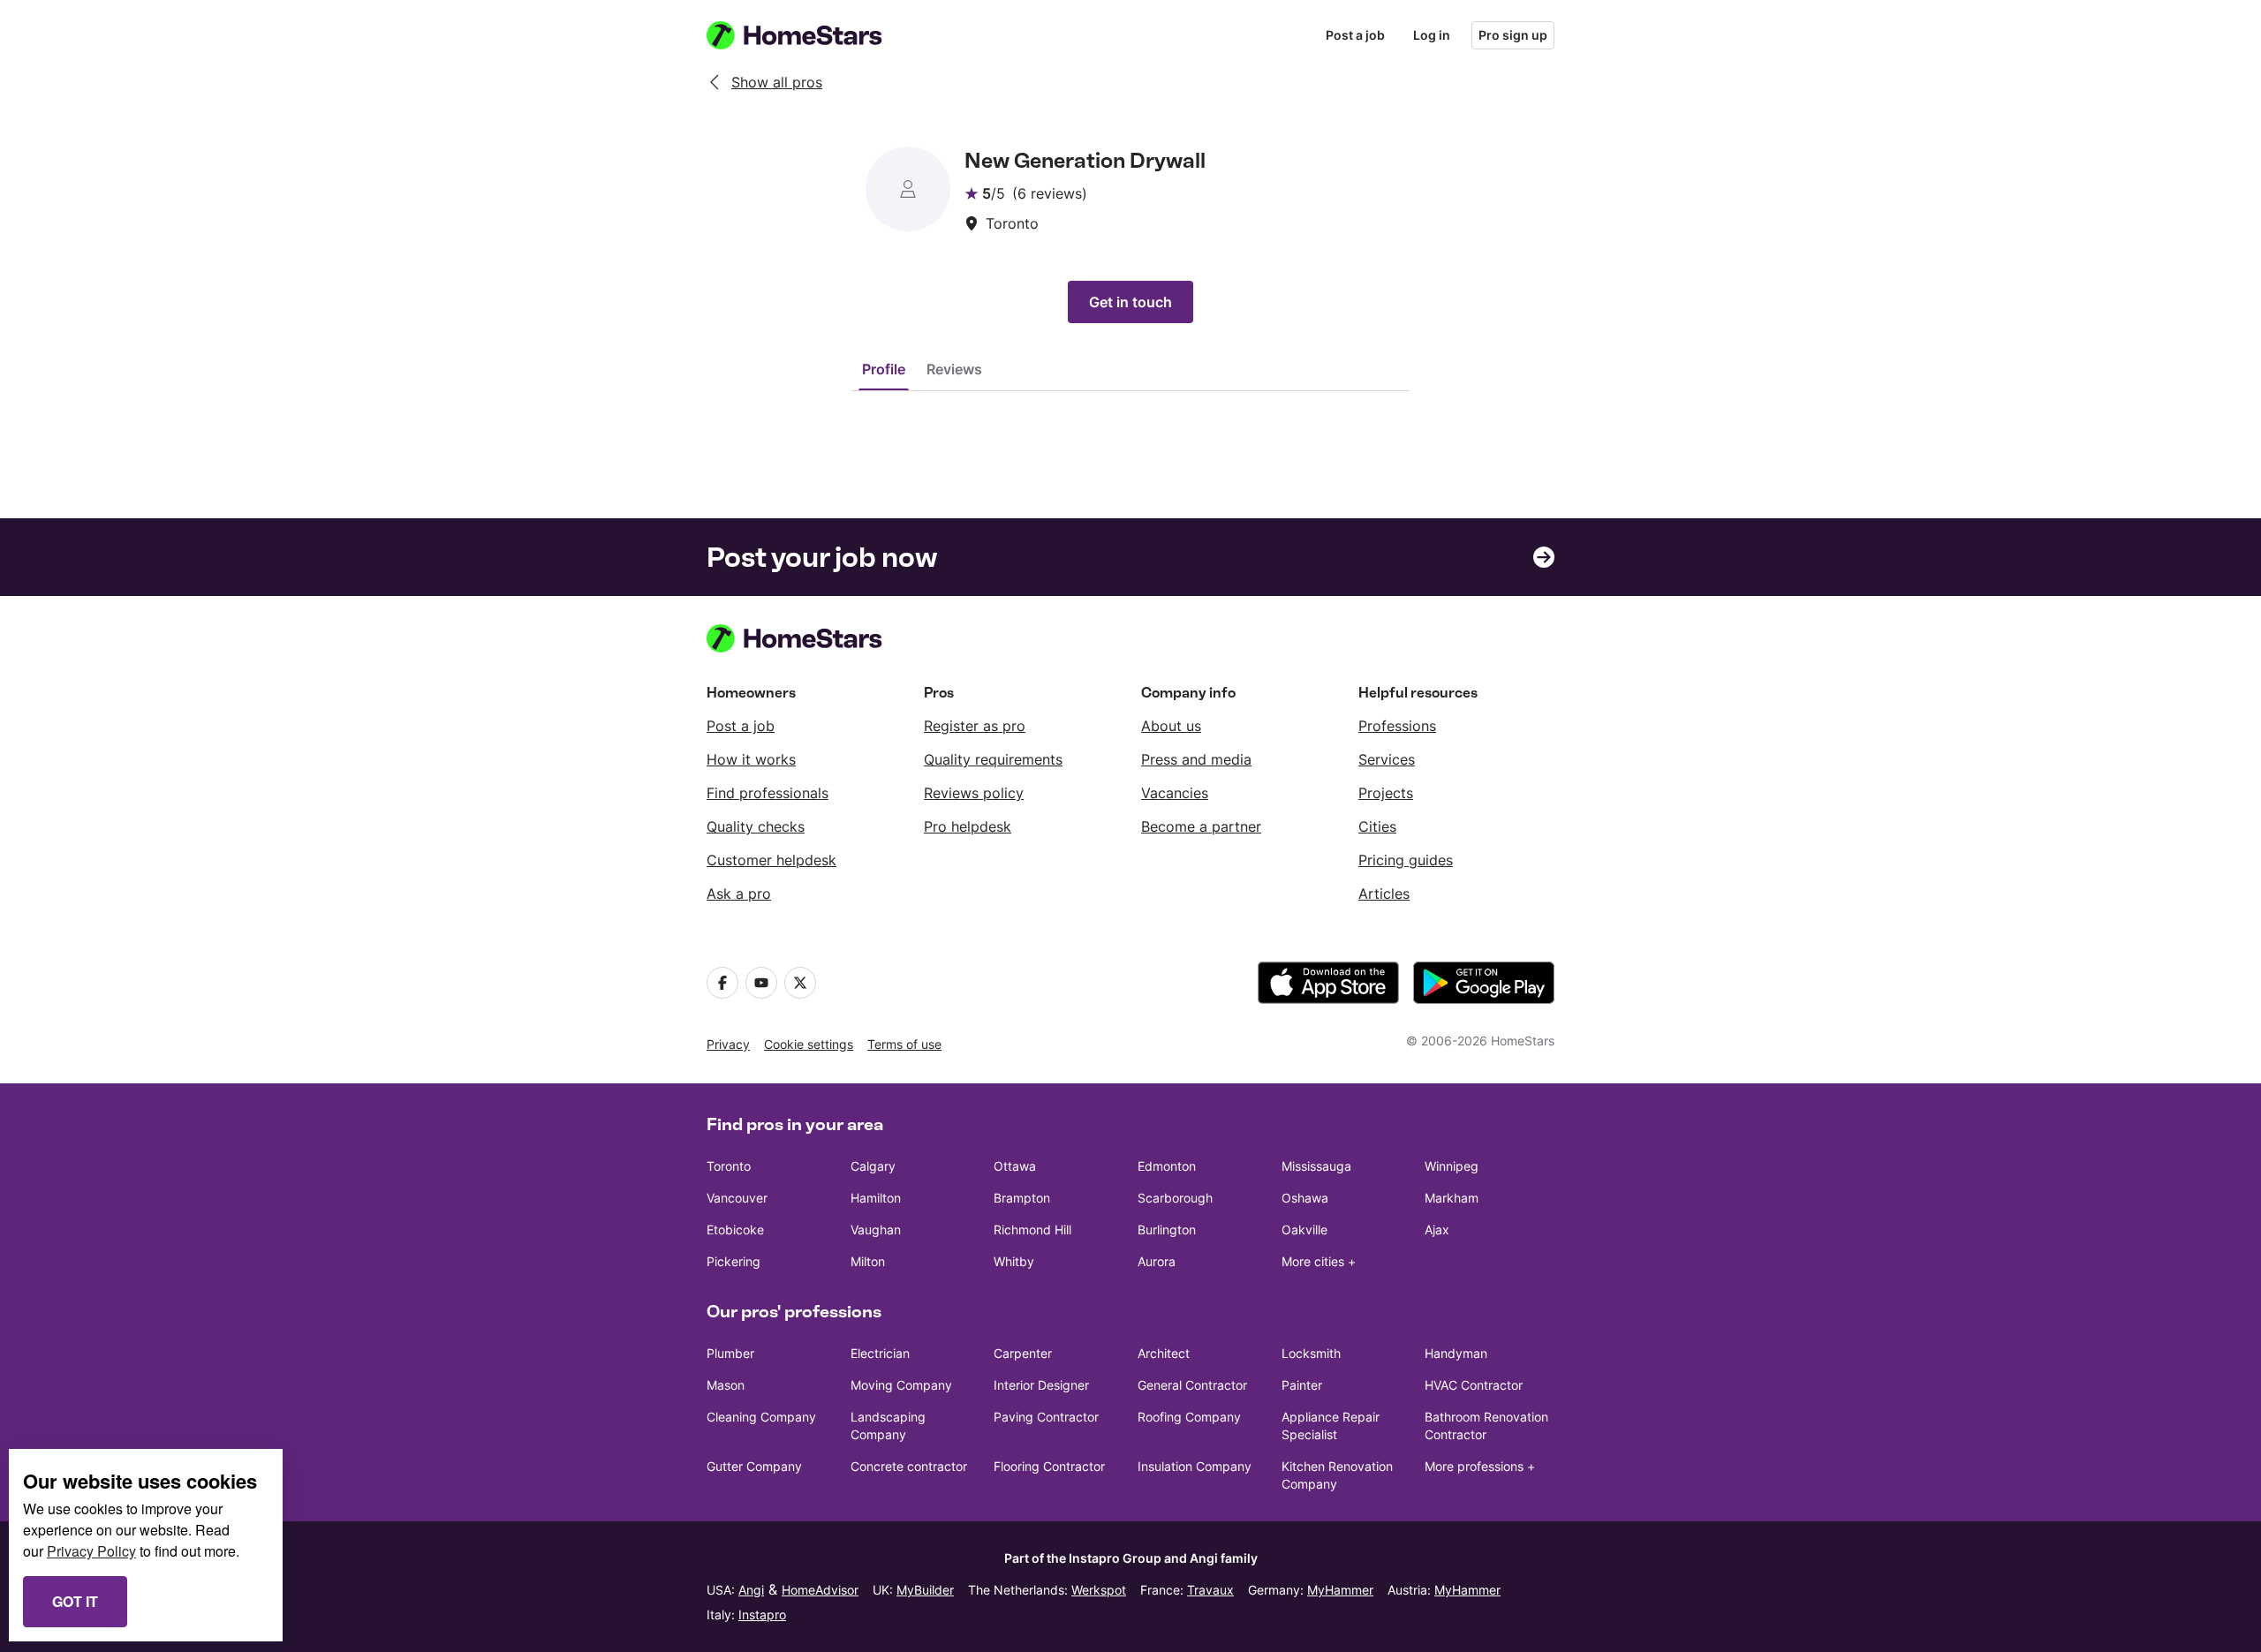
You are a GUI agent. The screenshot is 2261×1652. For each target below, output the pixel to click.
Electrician (880, 1353)
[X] (800, 983)
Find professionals (768, 793)
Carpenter (1023, 1353)
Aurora (1157, 1261)
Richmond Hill (1032, 1230)
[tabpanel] (1130, 426)
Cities (1377, 826)
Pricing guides (1406, 860)
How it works (751, 759)
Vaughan (876, 1230)
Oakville (1304, 1230)
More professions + (1480, 1466)
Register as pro (975, 726)
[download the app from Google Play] (1484, 983)
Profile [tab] (884, 369)
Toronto (729, 1166)
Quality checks (756, 826)
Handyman (1456, 1353)
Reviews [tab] (954, 369)
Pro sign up (1513, 35)
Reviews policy (974, 793)
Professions (1397, 726)
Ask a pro (739, 894)
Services (1387, 759)
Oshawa (1305, 1198)
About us (1171, 726)
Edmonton (1167, 1166)
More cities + (1319, 1261)
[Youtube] (761, 983)
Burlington (1167, 1230)
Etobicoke (735, 1230)
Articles (1384, 894)
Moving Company (901, 1385)
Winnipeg (1452, 1166)
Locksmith (1311, 1353)
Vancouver (737, 1198)
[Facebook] (722, 983)
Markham (1452, 1198)
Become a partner (1201, 826)
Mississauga (1316, 1166)
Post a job (1355, 35)
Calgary (873, 1166)
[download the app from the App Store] (1328, 983)
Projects (1386, 793)
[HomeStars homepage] (811, 35)
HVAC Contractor (1474, 1385)
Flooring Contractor (1049, 1466)
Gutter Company (754, 1466)
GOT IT (75, 1601)
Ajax (1437, 1230)
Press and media (1196, 759)
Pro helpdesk (968, 826)
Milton (868, 1261)
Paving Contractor (1046, 1417)
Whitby (1014, 1261)
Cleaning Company (761, 1417)
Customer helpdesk (771, 860)
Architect (1164, 1353)
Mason (726, 1385)
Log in (1432, 35)
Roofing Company (1189, 1417)
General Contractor (1192, 1385)
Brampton (1022, 1198)
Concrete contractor (909, 1466)
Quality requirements (993, 759)
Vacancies (1175, 793)
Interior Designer (1041, 1385)
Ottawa (1015, 1166)
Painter (1302, 1385)
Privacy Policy (91, 1551)
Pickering (734, 1261)
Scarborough (1175, 1198)
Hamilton (876, 1198)
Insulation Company (1195, 1466)
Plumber (730, 1353)
